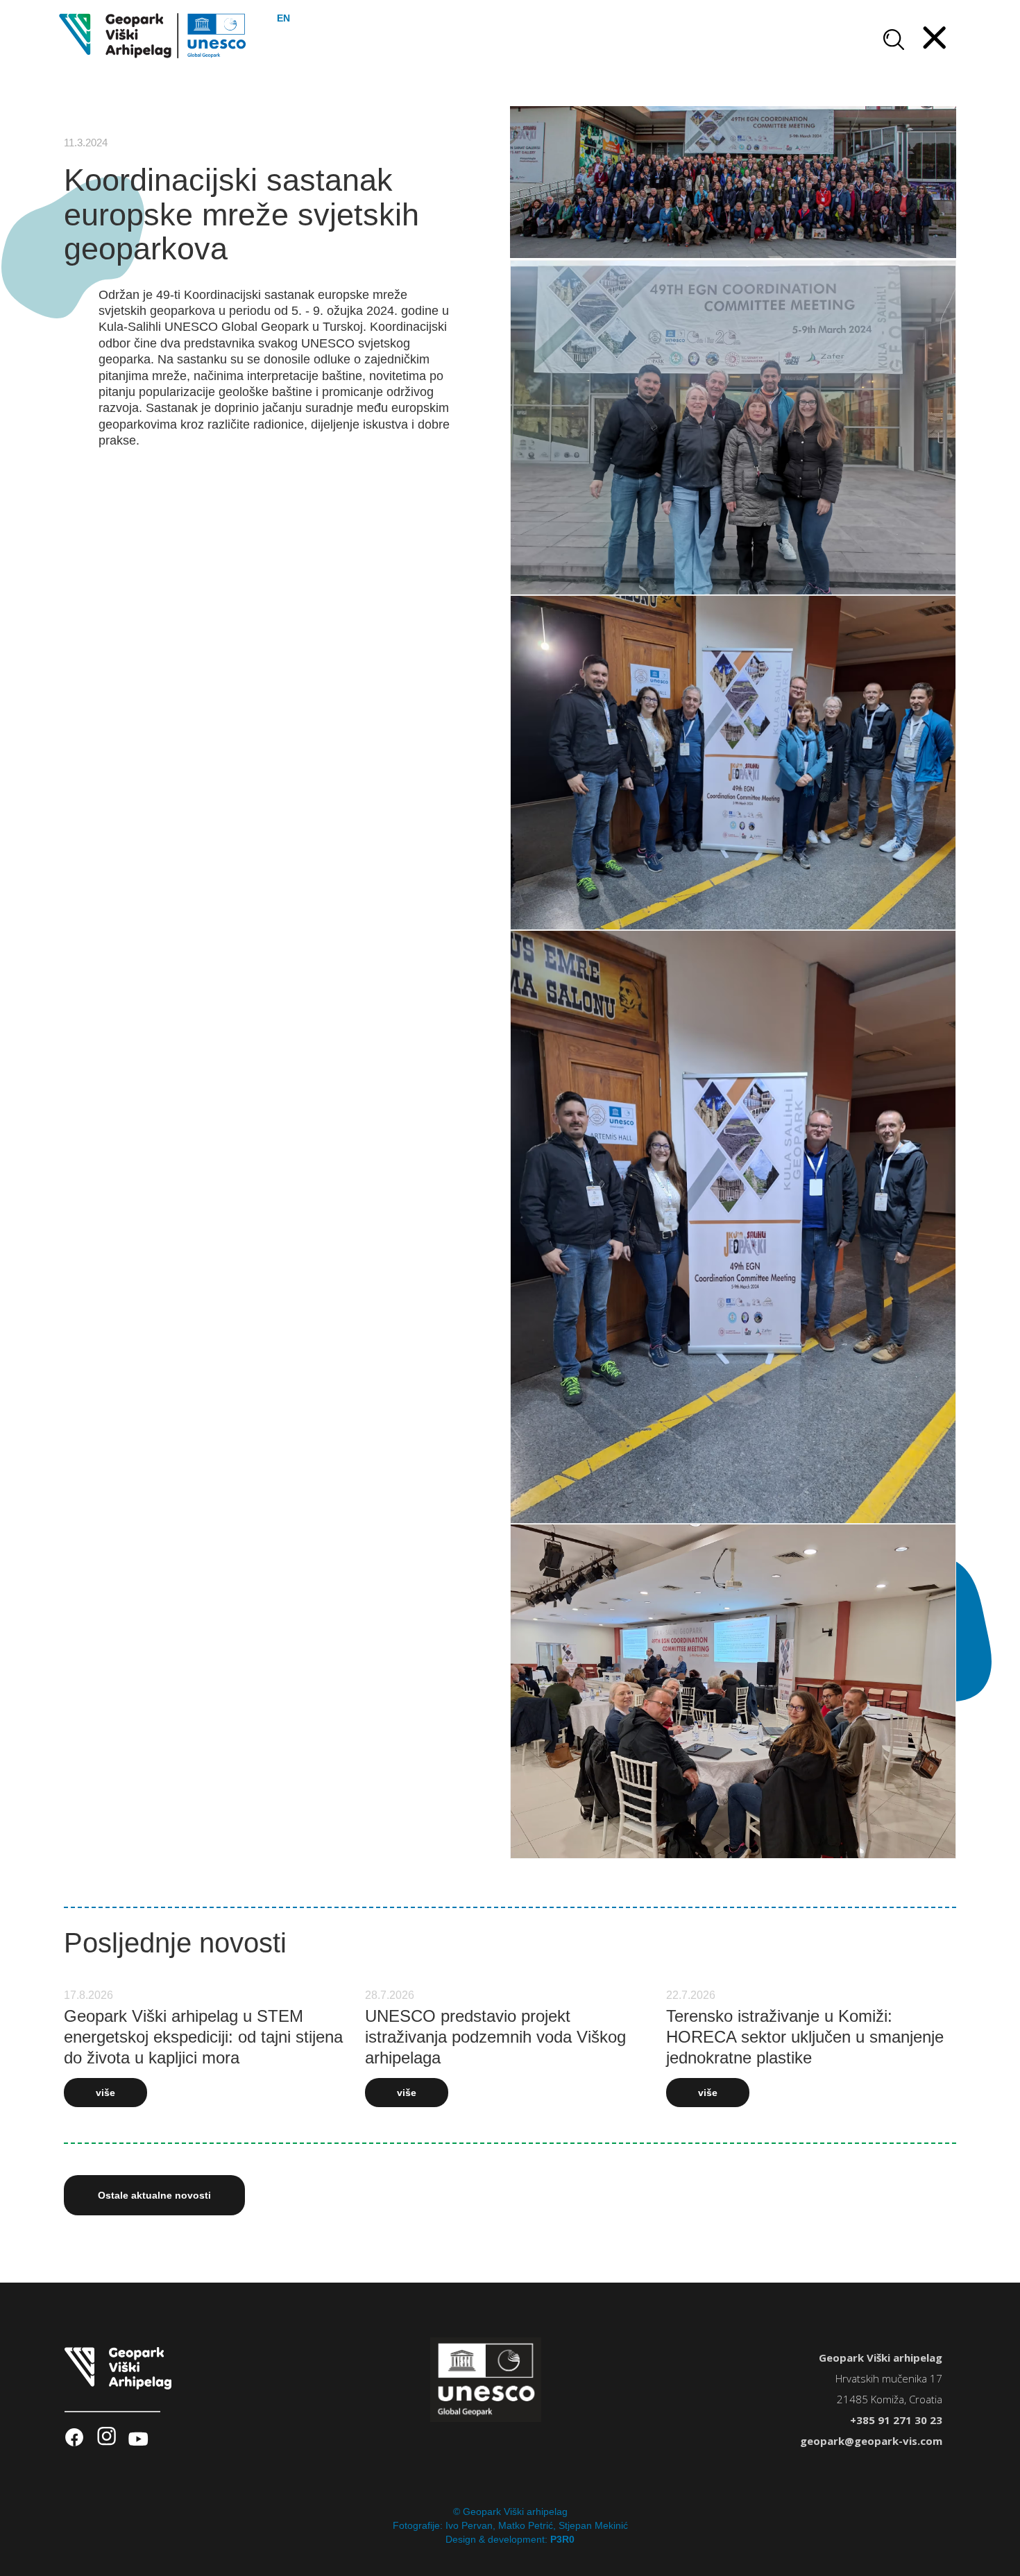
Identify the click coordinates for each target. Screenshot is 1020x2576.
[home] (153, 36)
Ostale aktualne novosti (154, 2195)
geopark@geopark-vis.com (871, 2441)
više (105, 2093)
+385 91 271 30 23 (896, 2420)
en (283, 18)
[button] (935, 39)
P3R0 (562, 2539)
